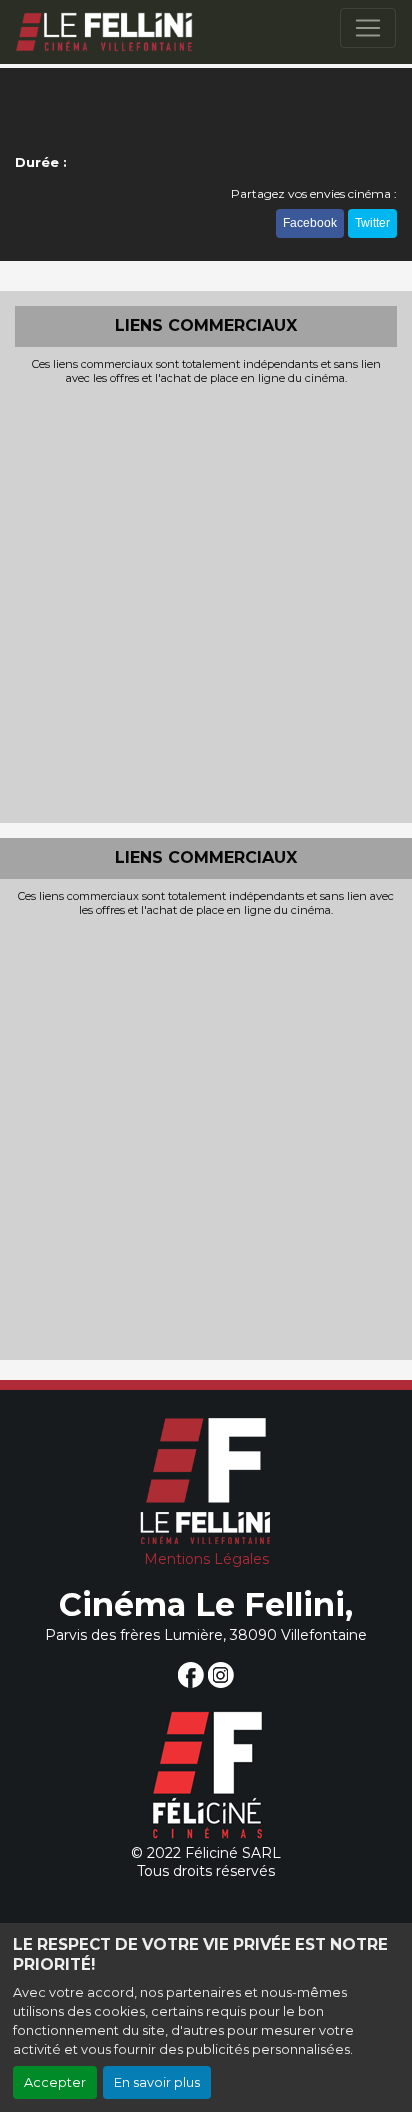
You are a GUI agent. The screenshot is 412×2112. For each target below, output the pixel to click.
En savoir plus (157, 2082)
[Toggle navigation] (368, 28)
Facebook (310, 223)
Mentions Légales (206, 1559)
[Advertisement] (206, 602)
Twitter (372, 223)
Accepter (55, 2082)
